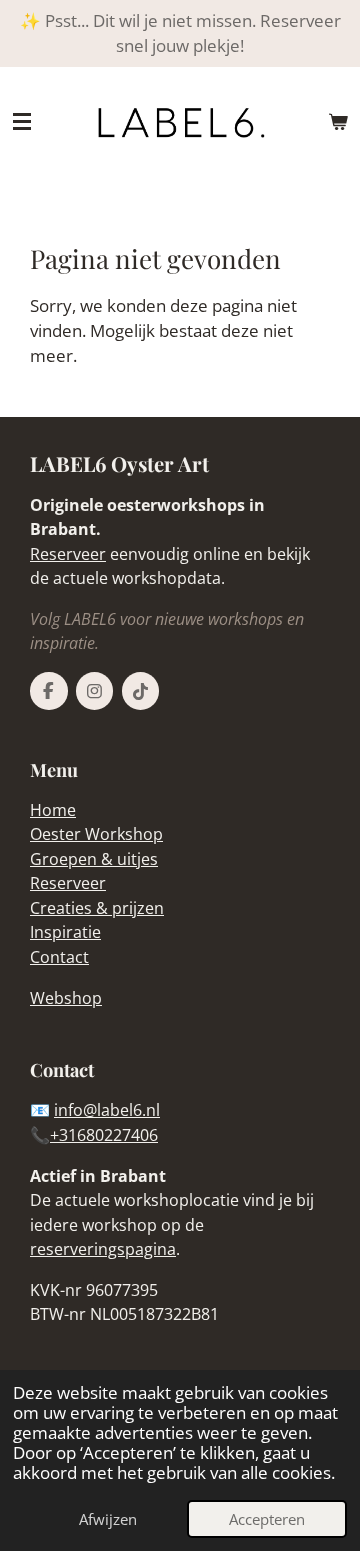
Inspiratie (65, 932)
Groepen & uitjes (94, 859)
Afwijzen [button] (108, 1519)
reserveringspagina (103, 1249)
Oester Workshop (96, 834)
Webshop (66, 998)
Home (53, 810)
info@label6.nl (107, 1110)
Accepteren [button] (267, 1519)
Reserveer (68, 554)
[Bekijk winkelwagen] (338, 122)
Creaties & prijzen (97, 908)
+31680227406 (104, 1135)
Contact (59, 957)
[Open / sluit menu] (22, 122)
